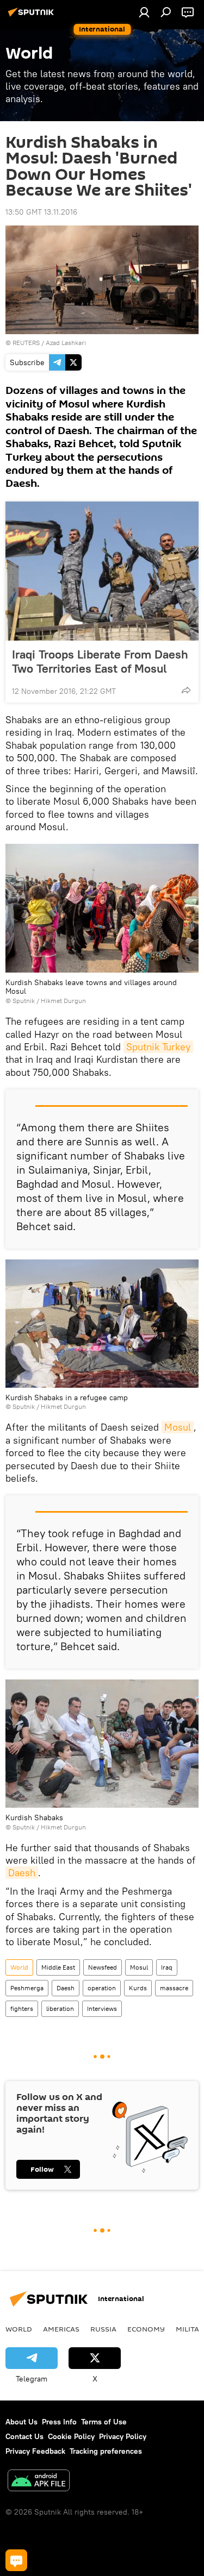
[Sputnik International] (33, 16)
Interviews (102, 2008)
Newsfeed (103, 1967)
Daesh (22, 1873)
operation (102, 1988)
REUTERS (26, 343)
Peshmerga (27, 1988)
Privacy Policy (123, 2436)
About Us (21, 2422)
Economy (146, 2329)
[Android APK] (39, 2482)
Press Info (59, 2422)
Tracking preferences (106, 2451)
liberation (60, 2008)
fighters (22, 2008)
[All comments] (16, 2560)
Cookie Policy (71, 2436)
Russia (103, 2329)
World (19, 1967)
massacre (174, 1988)
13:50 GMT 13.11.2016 (41, 212)
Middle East (58, 1967)
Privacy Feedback (35, 2451)
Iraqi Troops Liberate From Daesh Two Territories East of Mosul (100, 661)
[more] (186, 690)
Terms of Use (104, 2422)
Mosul (178, 1427)
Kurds (138, 1988)
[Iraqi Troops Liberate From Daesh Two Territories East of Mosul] (102, 571)
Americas (61, 2329)
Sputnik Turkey (158, 1047)
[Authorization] (144, 12)
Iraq (167, 1967)
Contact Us (24, 2436)
